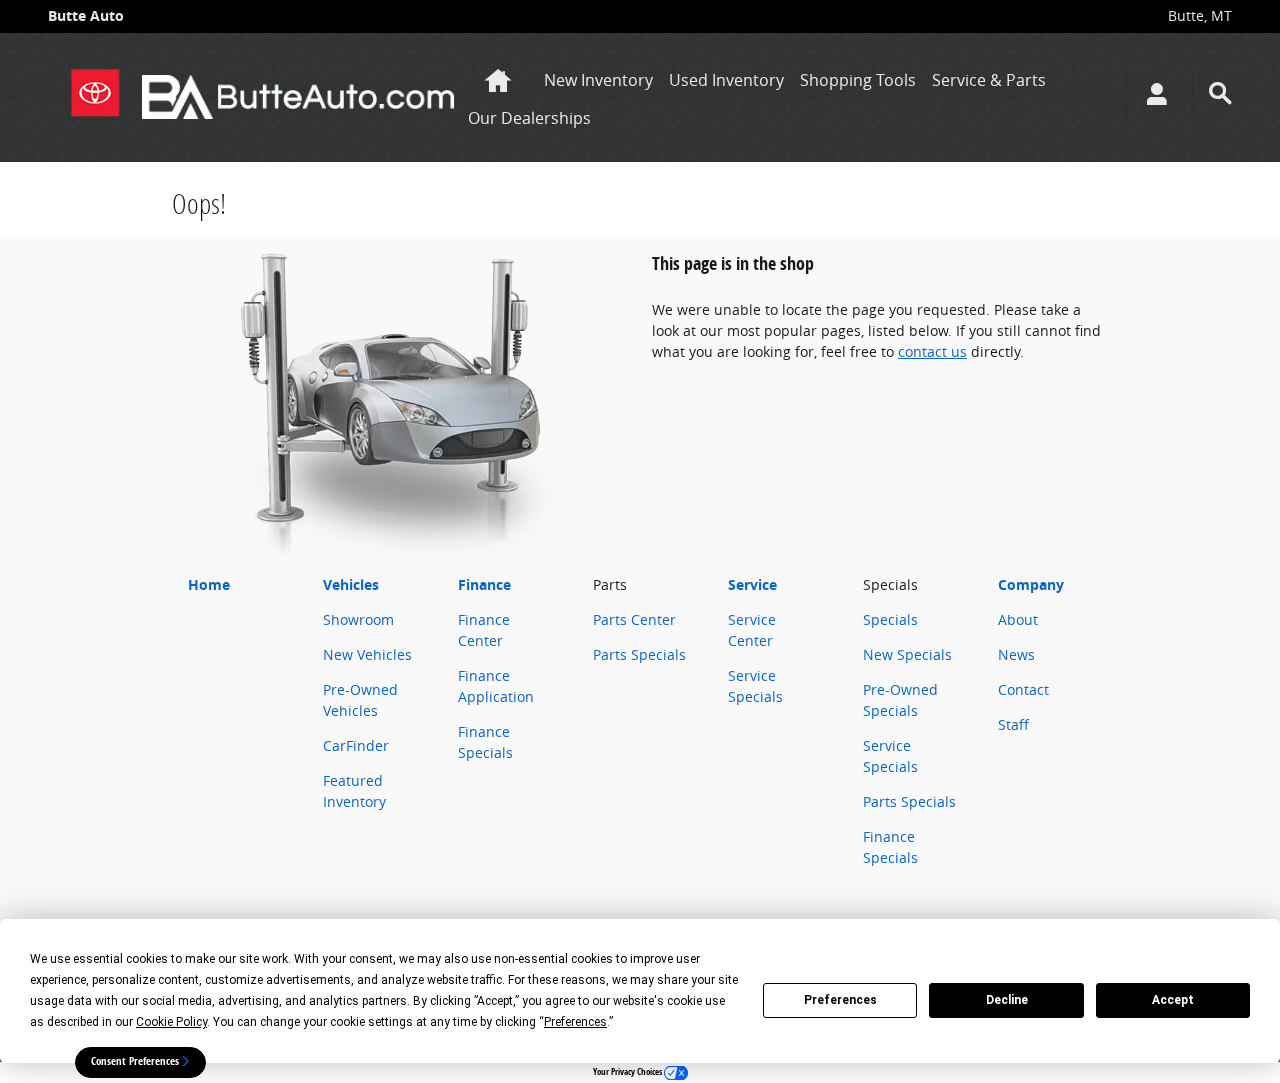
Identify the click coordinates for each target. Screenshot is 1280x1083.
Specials (890, 619)
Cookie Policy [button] (171, 1022)
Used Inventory (726, 80)
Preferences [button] (575, 1022)
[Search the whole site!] (1220, 93)
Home (209, 584)
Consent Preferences (135, 1061)
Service (752, 584)
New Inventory (598, 80)
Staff (1013, 724)
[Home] (95, 97)
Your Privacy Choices (628, 1071)
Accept (1173, 1000)
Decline (1007, 1000)
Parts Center (634, 619)
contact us (932, 351)
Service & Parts (989, 80)
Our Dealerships (529, 118)
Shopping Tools (858, 80)
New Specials (907, 654)
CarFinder (356, 745)
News (1016, 654)
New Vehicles (367, 654)
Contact (1023, 689)
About (1018, 619)
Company (1031, 584)
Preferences (840, 1000)
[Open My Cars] (1151, 97)
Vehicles (351, 584)
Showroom (358, 619)
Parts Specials (639, 654)
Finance (484, 584)
